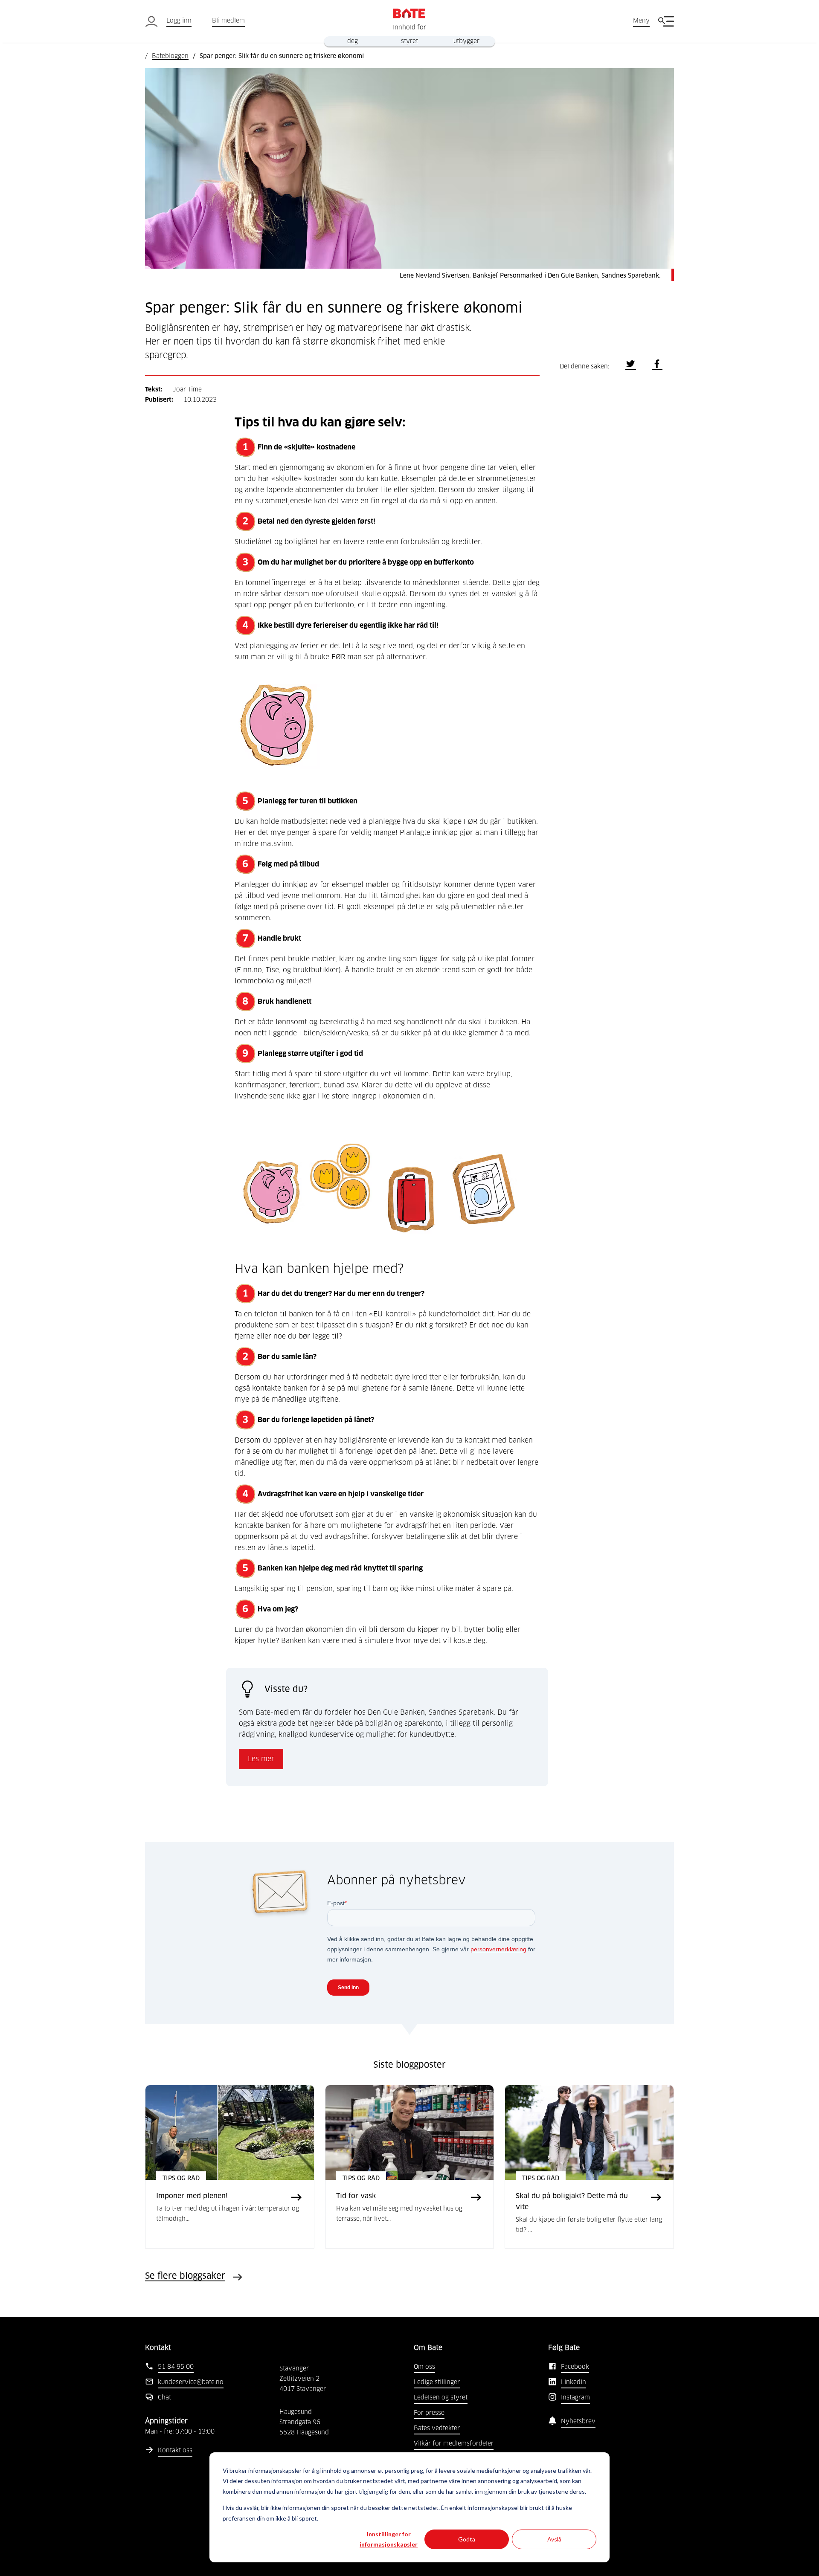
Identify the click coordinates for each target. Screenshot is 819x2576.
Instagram (575, 2398)
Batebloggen (170, 56)
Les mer (261, 1759)
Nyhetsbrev (578, 2422)
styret (409, 41)
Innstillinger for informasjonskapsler (389, 2539)
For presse (429, 2413)
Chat (164, 2398)
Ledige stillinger (437, 2382)
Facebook (575, 2367)
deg (353, 41)
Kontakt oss (175, 2451)
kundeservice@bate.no (191, 2382)
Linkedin (574, 2382)
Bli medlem (228, 21)
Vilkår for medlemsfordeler (454, 2444)
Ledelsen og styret (441, 2398)
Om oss (424, 2367)
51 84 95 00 (176, 2367)
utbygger (466, 41)
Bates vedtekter (437, 2428)
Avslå (554, 2539)
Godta (467, 2539)
